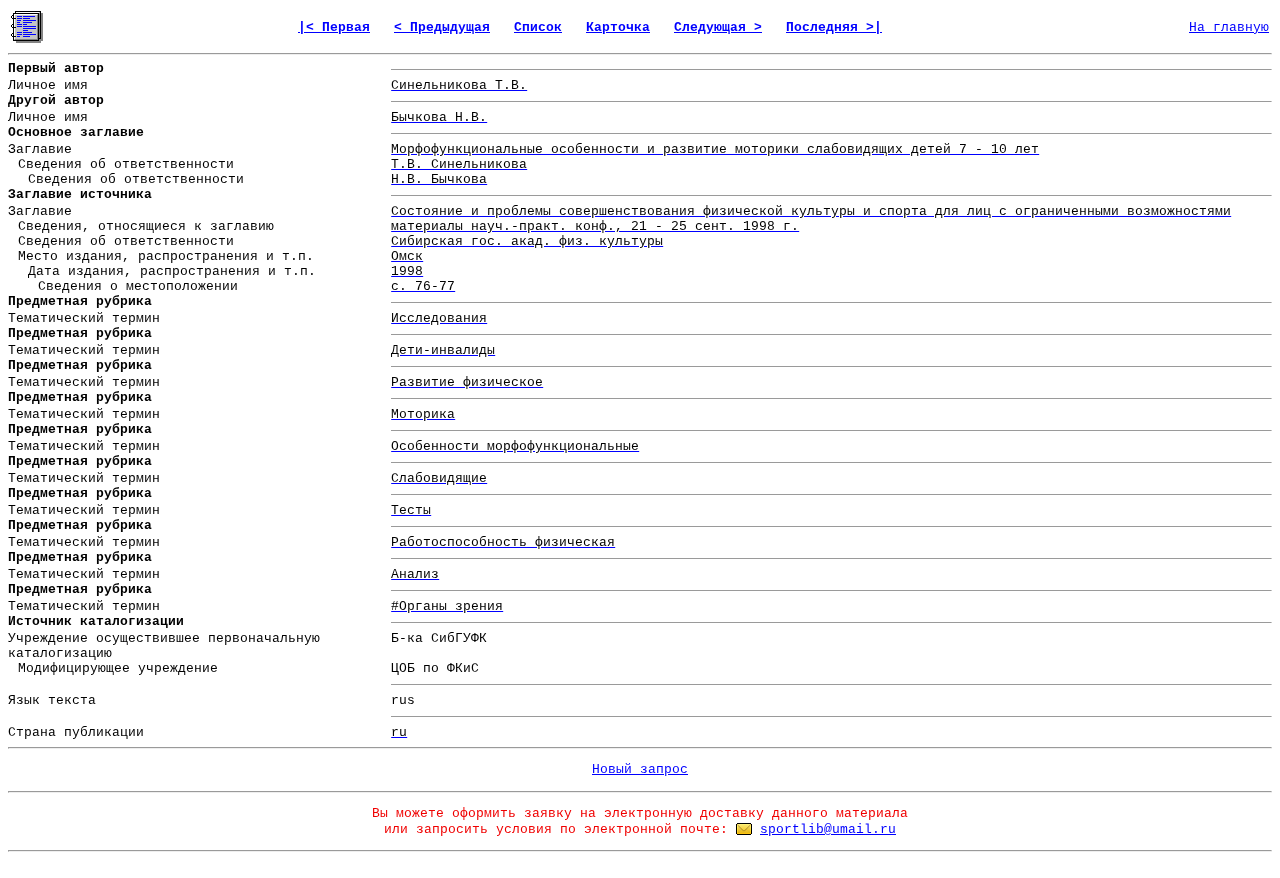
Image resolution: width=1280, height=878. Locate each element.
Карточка (618, 27)
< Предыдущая (442, 27)
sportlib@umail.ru (828, 829)
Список (538, 27)
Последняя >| (834, 27)
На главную (1229, 27)
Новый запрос (640, 769)
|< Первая (334, 27)
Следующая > (718, 27)
